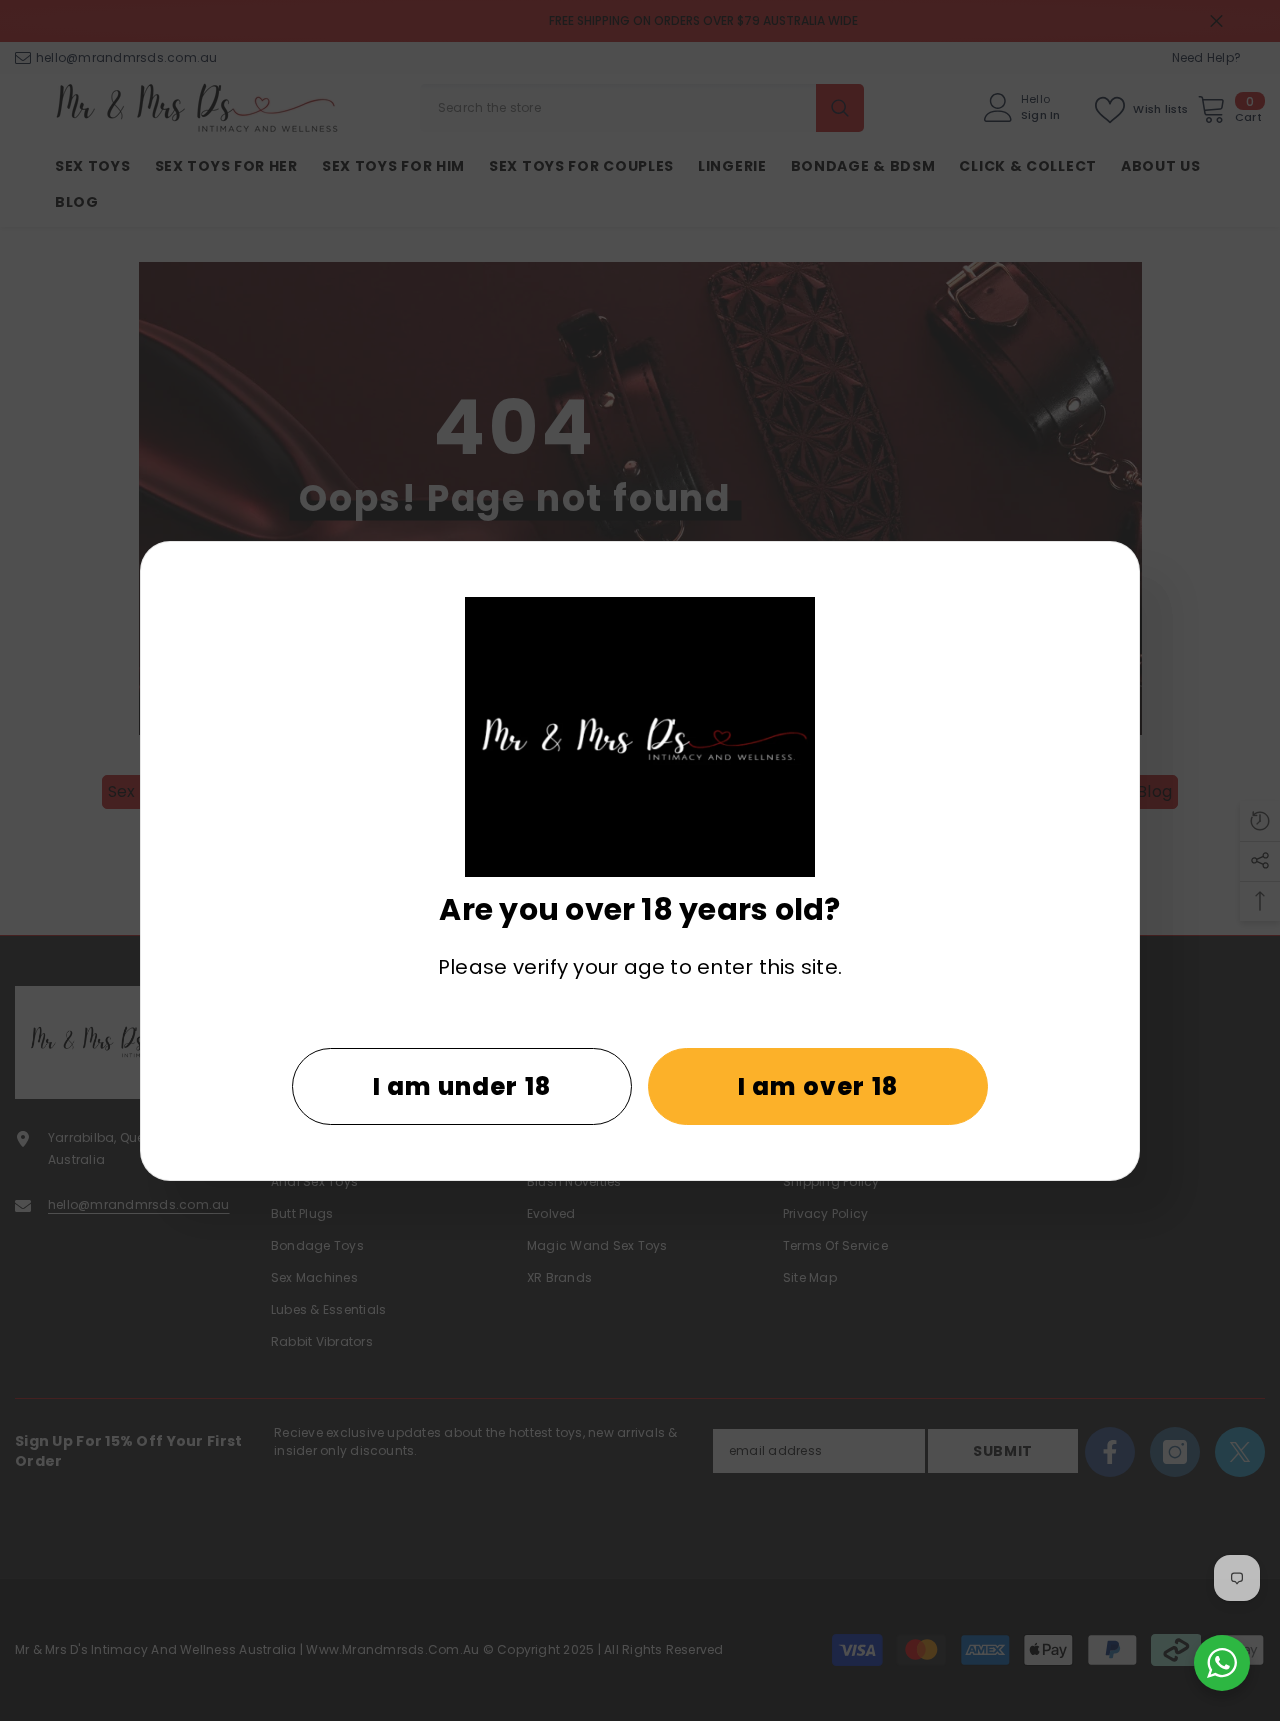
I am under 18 (462, 1086)
